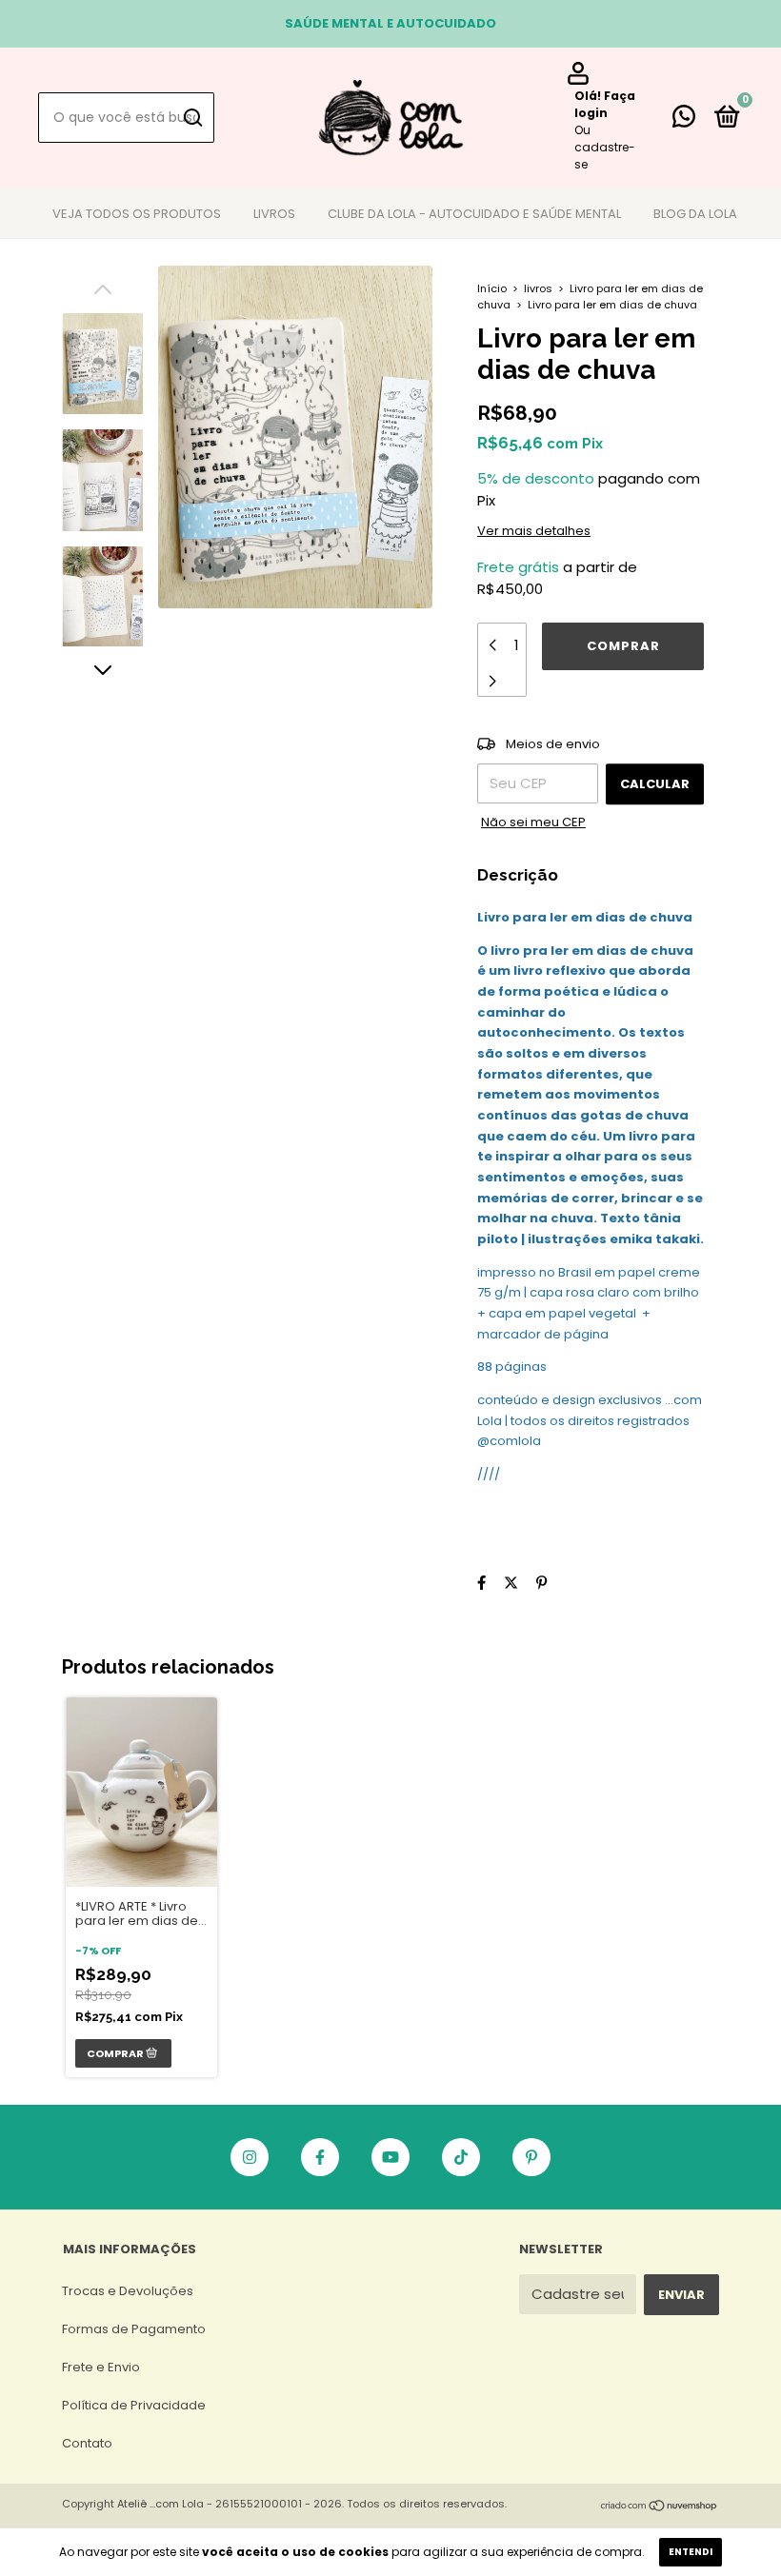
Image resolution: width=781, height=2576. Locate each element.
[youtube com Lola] (390, 2157)
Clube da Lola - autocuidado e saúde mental (474, 214)
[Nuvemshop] (660, 2507)
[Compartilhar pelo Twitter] (511, 1583)
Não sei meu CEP (533, 822)
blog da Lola (695, 214)
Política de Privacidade (134, 2405)
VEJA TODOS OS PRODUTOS (137, 214)
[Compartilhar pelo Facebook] (481, 1583)
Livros (274, 214)
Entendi (691, 2552)
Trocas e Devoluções (128, 2291)
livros (538, 288)
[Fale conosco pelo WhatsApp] (684, 120)
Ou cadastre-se (605, 147)
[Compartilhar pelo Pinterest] (541, 1583)
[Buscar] (192, 118)
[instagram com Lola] (250, 2157)
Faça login (605, 104)
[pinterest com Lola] (531, 2157)
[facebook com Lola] (320, 2157)
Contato (87, 2443)
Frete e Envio (101, 2367)
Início (492, 288)
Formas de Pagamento (134, 2329)
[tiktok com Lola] (461, 2157)
